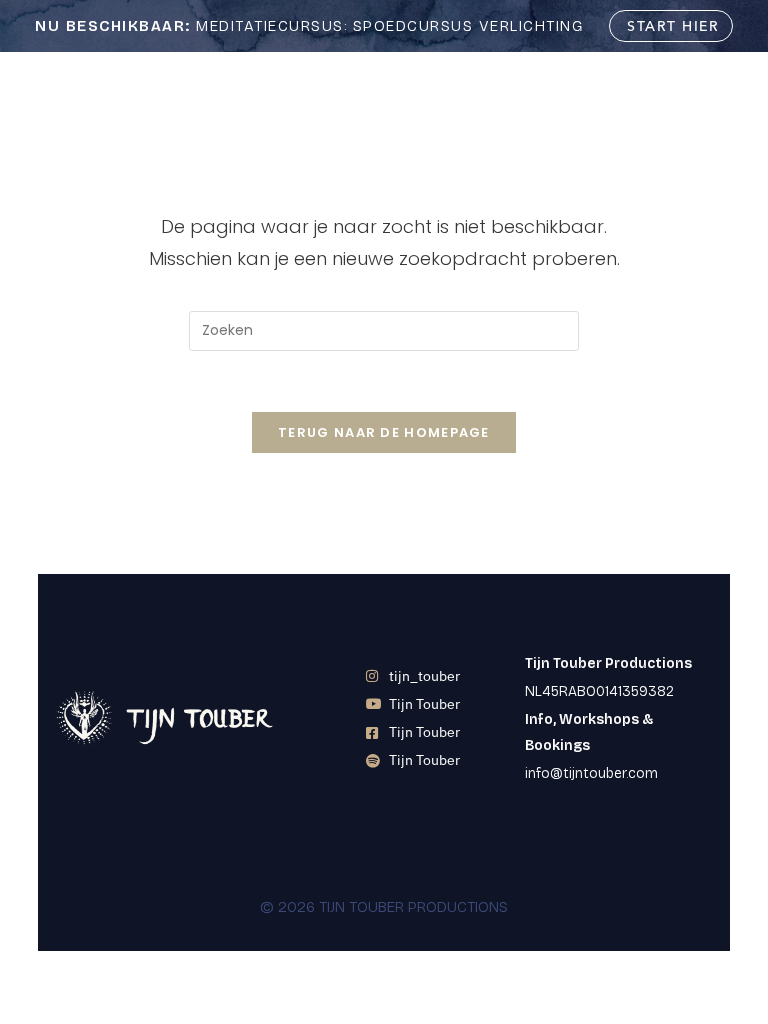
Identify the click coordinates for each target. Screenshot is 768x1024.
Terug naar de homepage (384, 432)
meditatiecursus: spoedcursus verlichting (309, 26)
